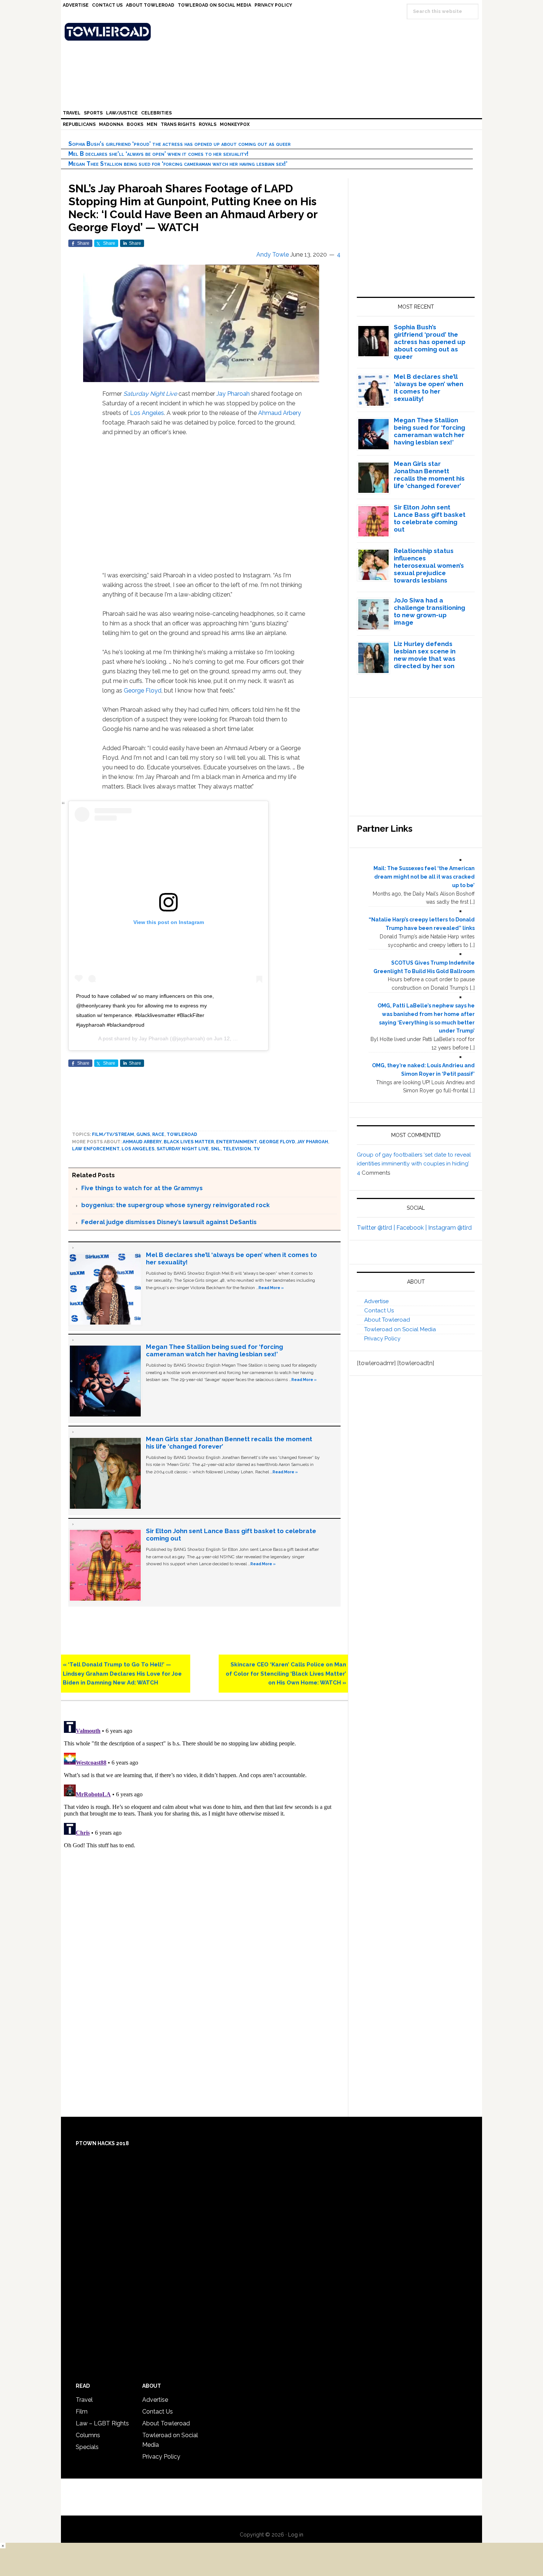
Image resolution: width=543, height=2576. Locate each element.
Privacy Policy (382, 1339)
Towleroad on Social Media (400, 1329)
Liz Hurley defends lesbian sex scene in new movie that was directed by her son (425, 655)
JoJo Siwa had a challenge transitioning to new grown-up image (429, 611)
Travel (84, 2400)
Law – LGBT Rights (102, 2423)
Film (82, 2412)
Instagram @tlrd (450, 1228)
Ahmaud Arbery (280, 413)
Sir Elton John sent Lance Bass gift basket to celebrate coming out (430, 518)
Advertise (376, 1301)
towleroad (182, 1134)
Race (158, 1134)
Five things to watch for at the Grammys (142, 1188)
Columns (88, 2435)
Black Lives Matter (189, 1142)
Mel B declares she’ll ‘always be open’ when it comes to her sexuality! (158, 154)
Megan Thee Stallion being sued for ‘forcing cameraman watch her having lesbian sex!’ (178, 164)
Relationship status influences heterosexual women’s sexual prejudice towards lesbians (429, 566)
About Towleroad (387, 1320)
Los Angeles (147, 413)
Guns (143, 1134)
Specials (87, 2447)
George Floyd (143, 691)
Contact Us (379, 1311)
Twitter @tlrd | (377, 1228)
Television (237, 1149)
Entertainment (236, 1142)
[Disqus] (204, 1810)
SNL (216, 1149)
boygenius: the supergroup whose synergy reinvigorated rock (175, 1205)
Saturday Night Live (150, 394)
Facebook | (412, 1228)
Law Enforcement (96, 1149)
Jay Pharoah (233, 394)
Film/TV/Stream (113, 1134)
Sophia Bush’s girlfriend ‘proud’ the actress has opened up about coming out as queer (180, 144)
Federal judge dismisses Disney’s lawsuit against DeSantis (169, 1222)
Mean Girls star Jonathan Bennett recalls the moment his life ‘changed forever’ (429, 475)
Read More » (271, 1288)
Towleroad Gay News (273, 32)
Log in (296, 2535)
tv (257, 1149)
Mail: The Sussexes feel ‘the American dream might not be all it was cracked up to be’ (424, 877)
